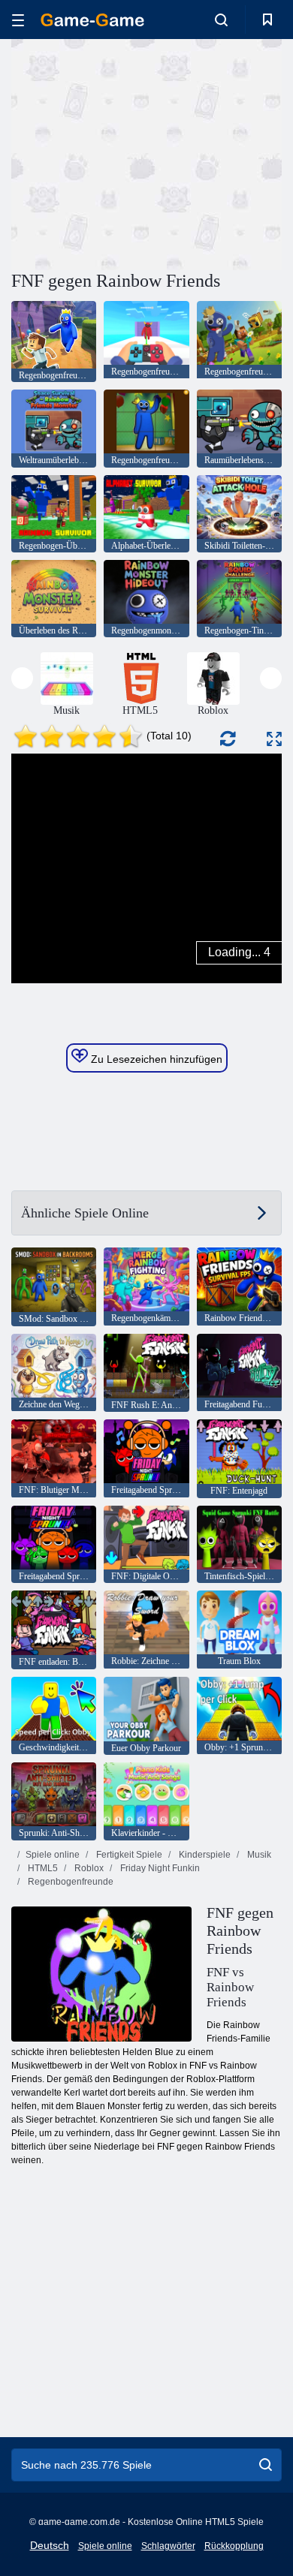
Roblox (88, 1868)
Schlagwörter (168, 2546)
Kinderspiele (204, 1855)
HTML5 (42, 1868)
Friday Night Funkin (159, 1868)
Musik (258, 1855)
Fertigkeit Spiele (128, 1855)
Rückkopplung (234, 2546)
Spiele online (53, 1855)
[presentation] (22, 678)
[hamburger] (18, 20)
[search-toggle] (221, 20)
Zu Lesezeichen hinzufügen (155, 1059)
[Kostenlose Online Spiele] (92, 20)
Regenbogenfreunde (69, 1882)
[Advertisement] (138, 152)
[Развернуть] (274, 739)
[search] (266, 2465)
